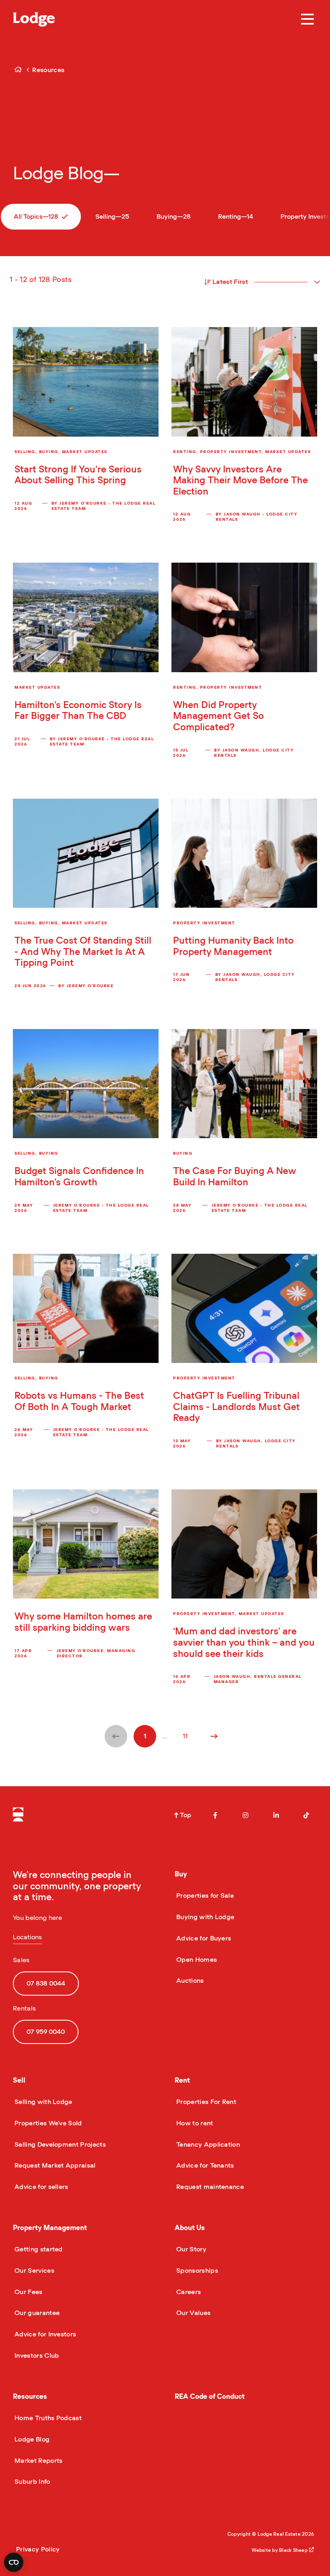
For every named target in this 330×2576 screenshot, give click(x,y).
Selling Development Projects (59, 2145)
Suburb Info (32, 2482)
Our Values (193, 2313)
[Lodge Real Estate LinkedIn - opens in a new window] (276, 1815)
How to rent (194, 2123)
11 (185, 1736)
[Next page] (214, 1736)
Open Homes (196, 1960)
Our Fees (28, 2292)
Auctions (189, 1981)
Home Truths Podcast (47, 2418)
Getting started (38, 2249)
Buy (181, 1874)
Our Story (191, 2249)
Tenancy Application (207, 2145)
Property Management (50, 2228)
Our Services (34, 2271)
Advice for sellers (41, 2187)
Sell (19, 2080)
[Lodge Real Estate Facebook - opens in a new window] (215, 1815)
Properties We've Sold (47, 2123)
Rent (182, 2080)
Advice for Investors (44, 2334)
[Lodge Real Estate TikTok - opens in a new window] (306, 1815)
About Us (190, 2228)
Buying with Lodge (204, 1917)
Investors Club (36, 2356)
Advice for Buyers (203, 1938)
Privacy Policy (38, 2549)
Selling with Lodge (43, 2102)
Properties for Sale (204, 1896)
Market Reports (38, 2461)
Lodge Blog (31, 2439)
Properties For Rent (205, 2102)
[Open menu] (307, 19)
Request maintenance (209, 2187)
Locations (27, 1937)
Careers (188, 2292)
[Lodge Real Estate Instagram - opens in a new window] (245, 1815)
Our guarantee (36, 2313)
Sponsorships (196, 2271)
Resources (30, 2397)
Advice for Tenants (204, 2166)
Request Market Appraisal (54, 2166)
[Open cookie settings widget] (14, 2562)
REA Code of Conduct (210, 2397)
